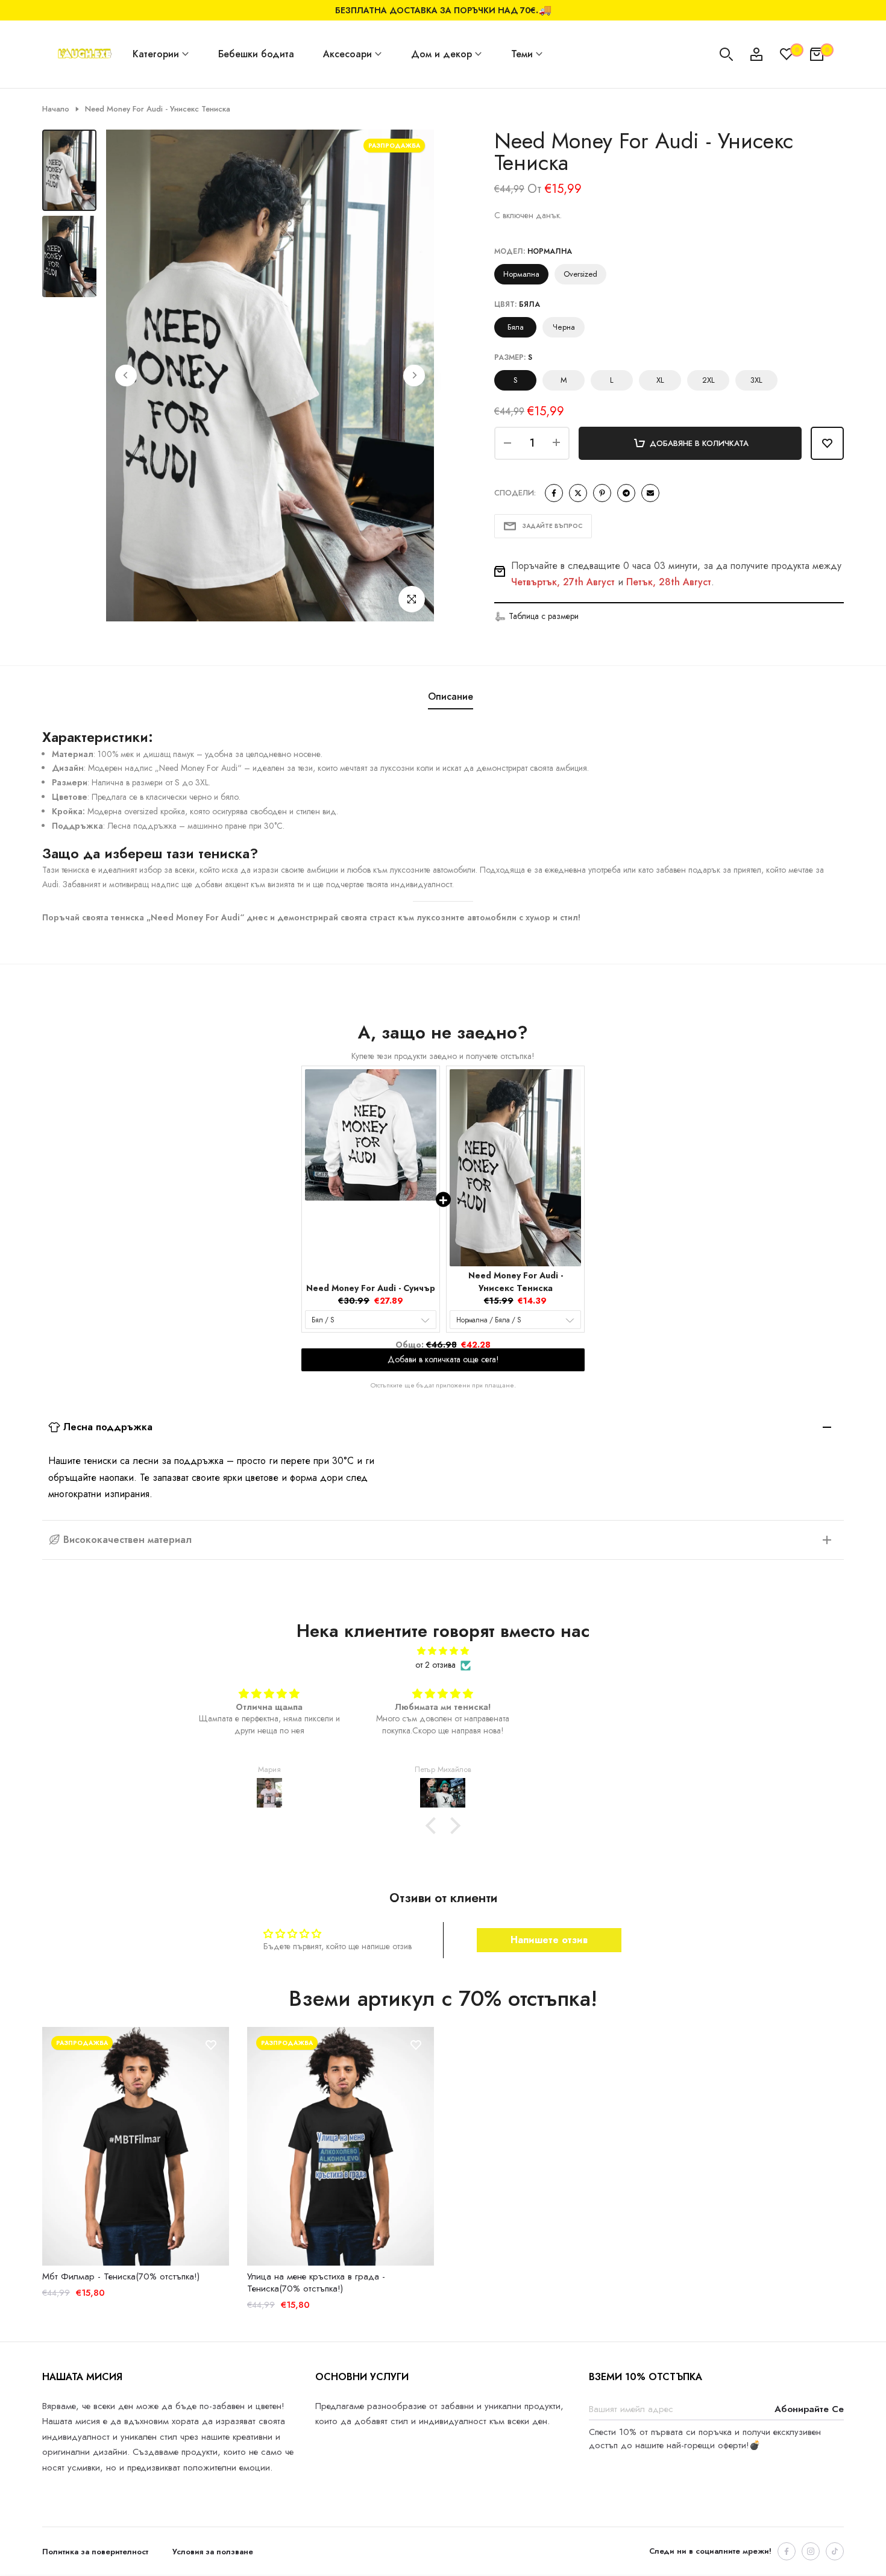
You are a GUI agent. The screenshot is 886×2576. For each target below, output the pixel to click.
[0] (787, 54)
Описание (451, 696)
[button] (536, 617)
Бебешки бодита (256, 54)
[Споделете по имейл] (650, 493)
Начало (56, 109)
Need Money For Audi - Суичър (371, 1288)
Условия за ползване (213, 2552)
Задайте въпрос (552, 526)
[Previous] (126, 375)
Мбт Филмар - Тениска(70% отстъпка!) (121, 2276)
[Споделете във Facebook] (554, 493)
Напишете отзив (549, 1940)
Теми (522, 54)
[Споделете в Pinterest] (602, 493)
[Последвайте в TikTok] (835, 2551)
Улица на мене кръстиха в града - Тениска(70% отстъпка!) (316, 2282)
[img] (443, 1651)
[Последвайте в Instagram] (811, 2551)
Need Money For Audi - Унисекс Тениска (516, 1282)
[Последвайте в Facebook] (787, 2551)
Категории (156, 54)
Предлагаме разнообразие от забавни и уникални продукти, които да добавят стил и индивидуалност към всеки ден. (439, 2414)
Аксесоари (347, 54)
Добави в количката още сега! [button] (443, 1354)
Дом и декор (441, 54)
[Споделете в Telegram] (626, 493)
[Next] (414, 375)
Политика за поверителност (95, 2552)
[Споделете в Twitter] (578, 493)
